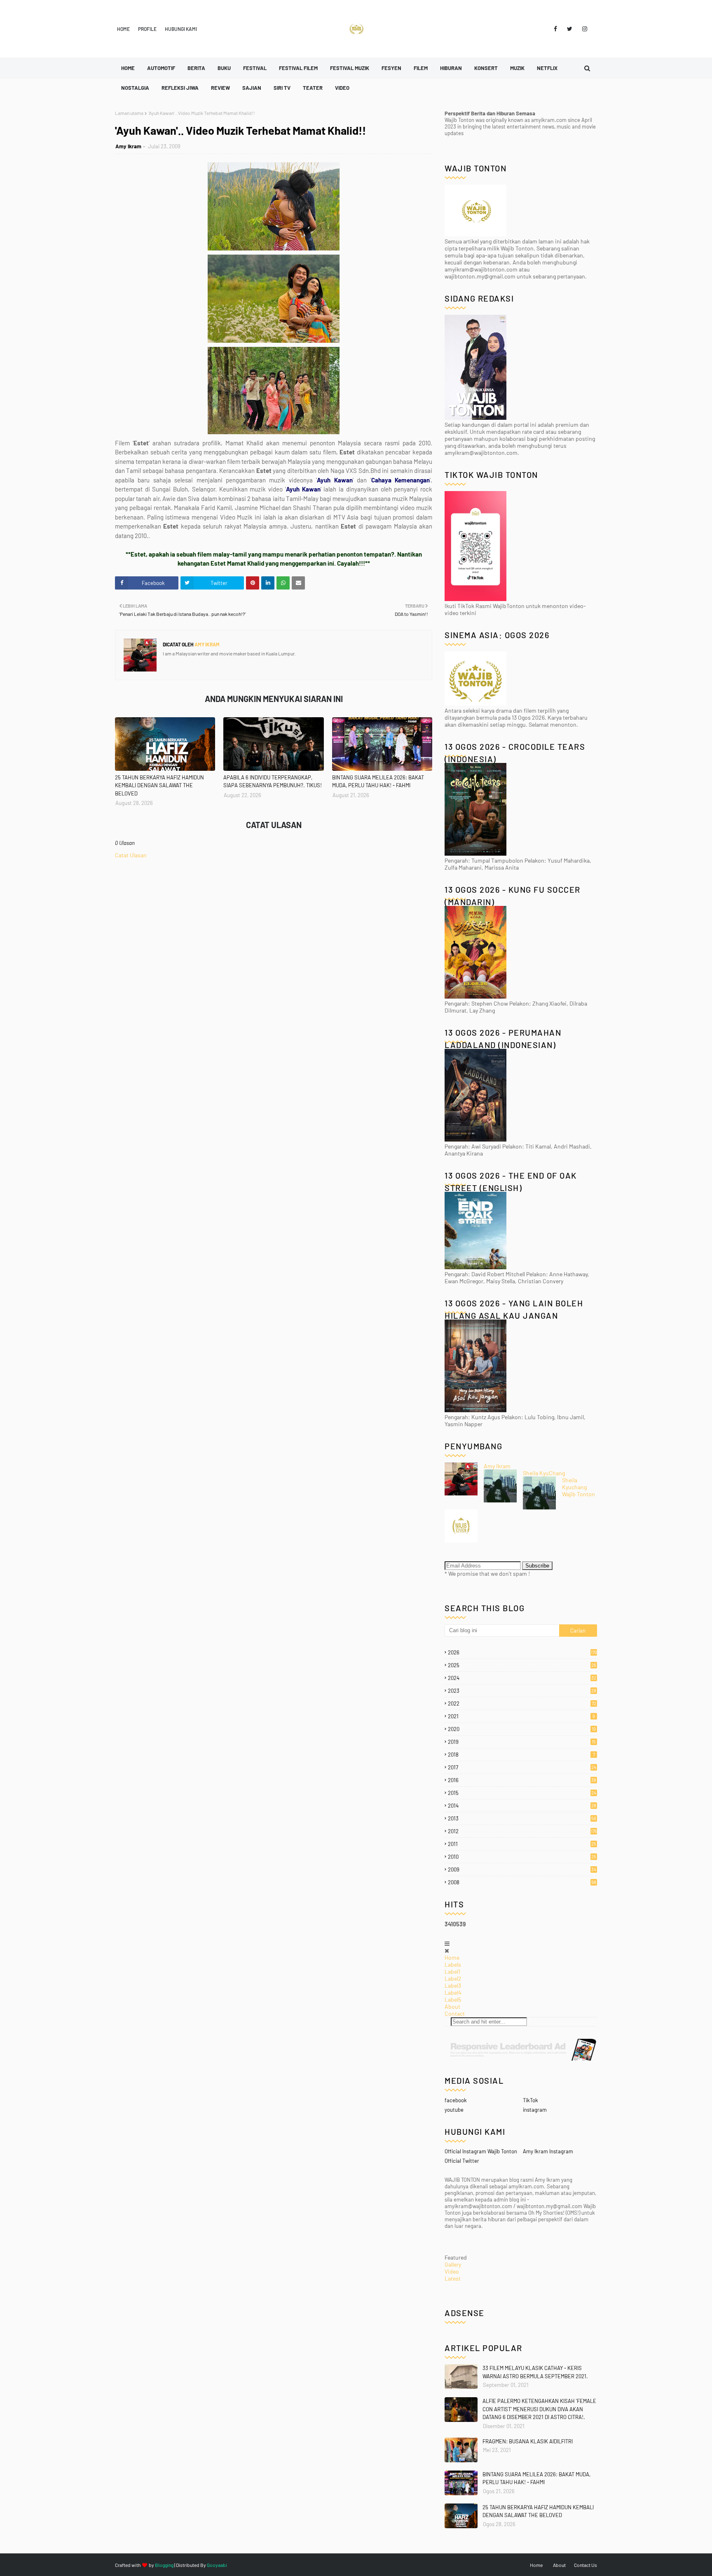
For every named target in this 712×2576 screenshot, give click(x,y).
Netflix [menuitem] (547, 68)
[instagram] (583, 29)
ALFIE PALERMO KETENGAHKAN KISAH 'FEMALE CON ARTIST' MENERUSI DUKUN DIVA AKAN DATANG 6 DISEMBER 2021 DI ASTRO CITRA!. (539, 2409)
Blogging (164, 2565)
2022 (522, 1703)
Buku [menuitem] (224, 68)
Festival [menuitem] (255, 68)
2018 (521, 1755)
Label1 (452, 1971)
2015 (522, 1793)
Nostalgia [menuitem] (135, 88)
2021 (521, 1716)
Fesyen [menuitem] (391, 68)
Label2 (453, 1978)
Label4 (453, 1992)
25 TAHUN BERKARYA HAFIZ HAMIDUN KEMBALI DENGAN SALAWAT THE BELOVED (159, 785)
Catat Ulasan (131, 855)
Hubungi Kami (181, 29)
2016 (522, 1780)
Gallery (453, 2264)
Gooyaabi (217, 2565)
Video (452, 2271)
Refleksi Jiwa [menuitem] (180, 88)
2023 (522, 1691)
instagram (535, 2110)
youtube (454, 2110)
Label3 (453, 1985)
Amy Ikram (128, 146)
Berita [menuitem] (196, 68)
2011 (522, 1844)
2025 (522, 1665)
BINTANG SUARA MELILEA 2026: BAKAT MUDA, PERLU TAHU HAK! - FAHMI (378, 781)
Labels (453, 1964)
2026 (522, 1652)
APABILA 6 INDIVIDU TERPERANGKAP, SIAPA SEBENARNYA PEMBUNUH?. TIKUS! (273, 781)
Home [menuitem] (128, 68)
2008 (522, 1882)
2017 (522, 1767)
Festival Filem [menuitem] (298, 68)
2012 (522, 1831)
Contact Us (586, 2565)
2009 (522, 1869)
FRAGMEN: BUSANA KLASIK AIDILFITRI (528, 2441)
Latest (453, 2278)
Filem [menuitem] (421, 68)
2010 (522, 1857)
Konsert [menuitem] (486, 68)
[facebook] (555, 29)
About (452, 2006)
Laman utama (129, 113)
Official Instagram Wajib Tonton (481, 2151)
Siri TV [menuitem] (282, 88)
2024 (522, 1678)
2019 (522, 1742)
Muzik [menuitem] (517, 68)
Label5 (453, 1999)
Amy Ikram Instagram (548, 2151)
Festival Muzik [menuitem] (350, 68)
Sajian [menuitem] (252, 88)
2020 (522, 1729)
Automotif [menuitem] (161, 68)
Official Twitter (462, 2161)
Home (123, 29)
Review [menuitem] (220, 88)
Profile (147, 29)
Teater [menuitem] (313, 88)
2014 (522, 1806)
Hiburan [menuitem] (451, 68)
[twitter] (570, 29)
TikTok (530, 2100)
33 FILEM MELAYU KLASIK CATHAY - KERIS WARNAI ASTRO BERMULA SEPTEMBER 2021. (535, 2372)
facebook (456, 2100)
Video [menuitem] (342, 88)
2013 (522, 1818)
